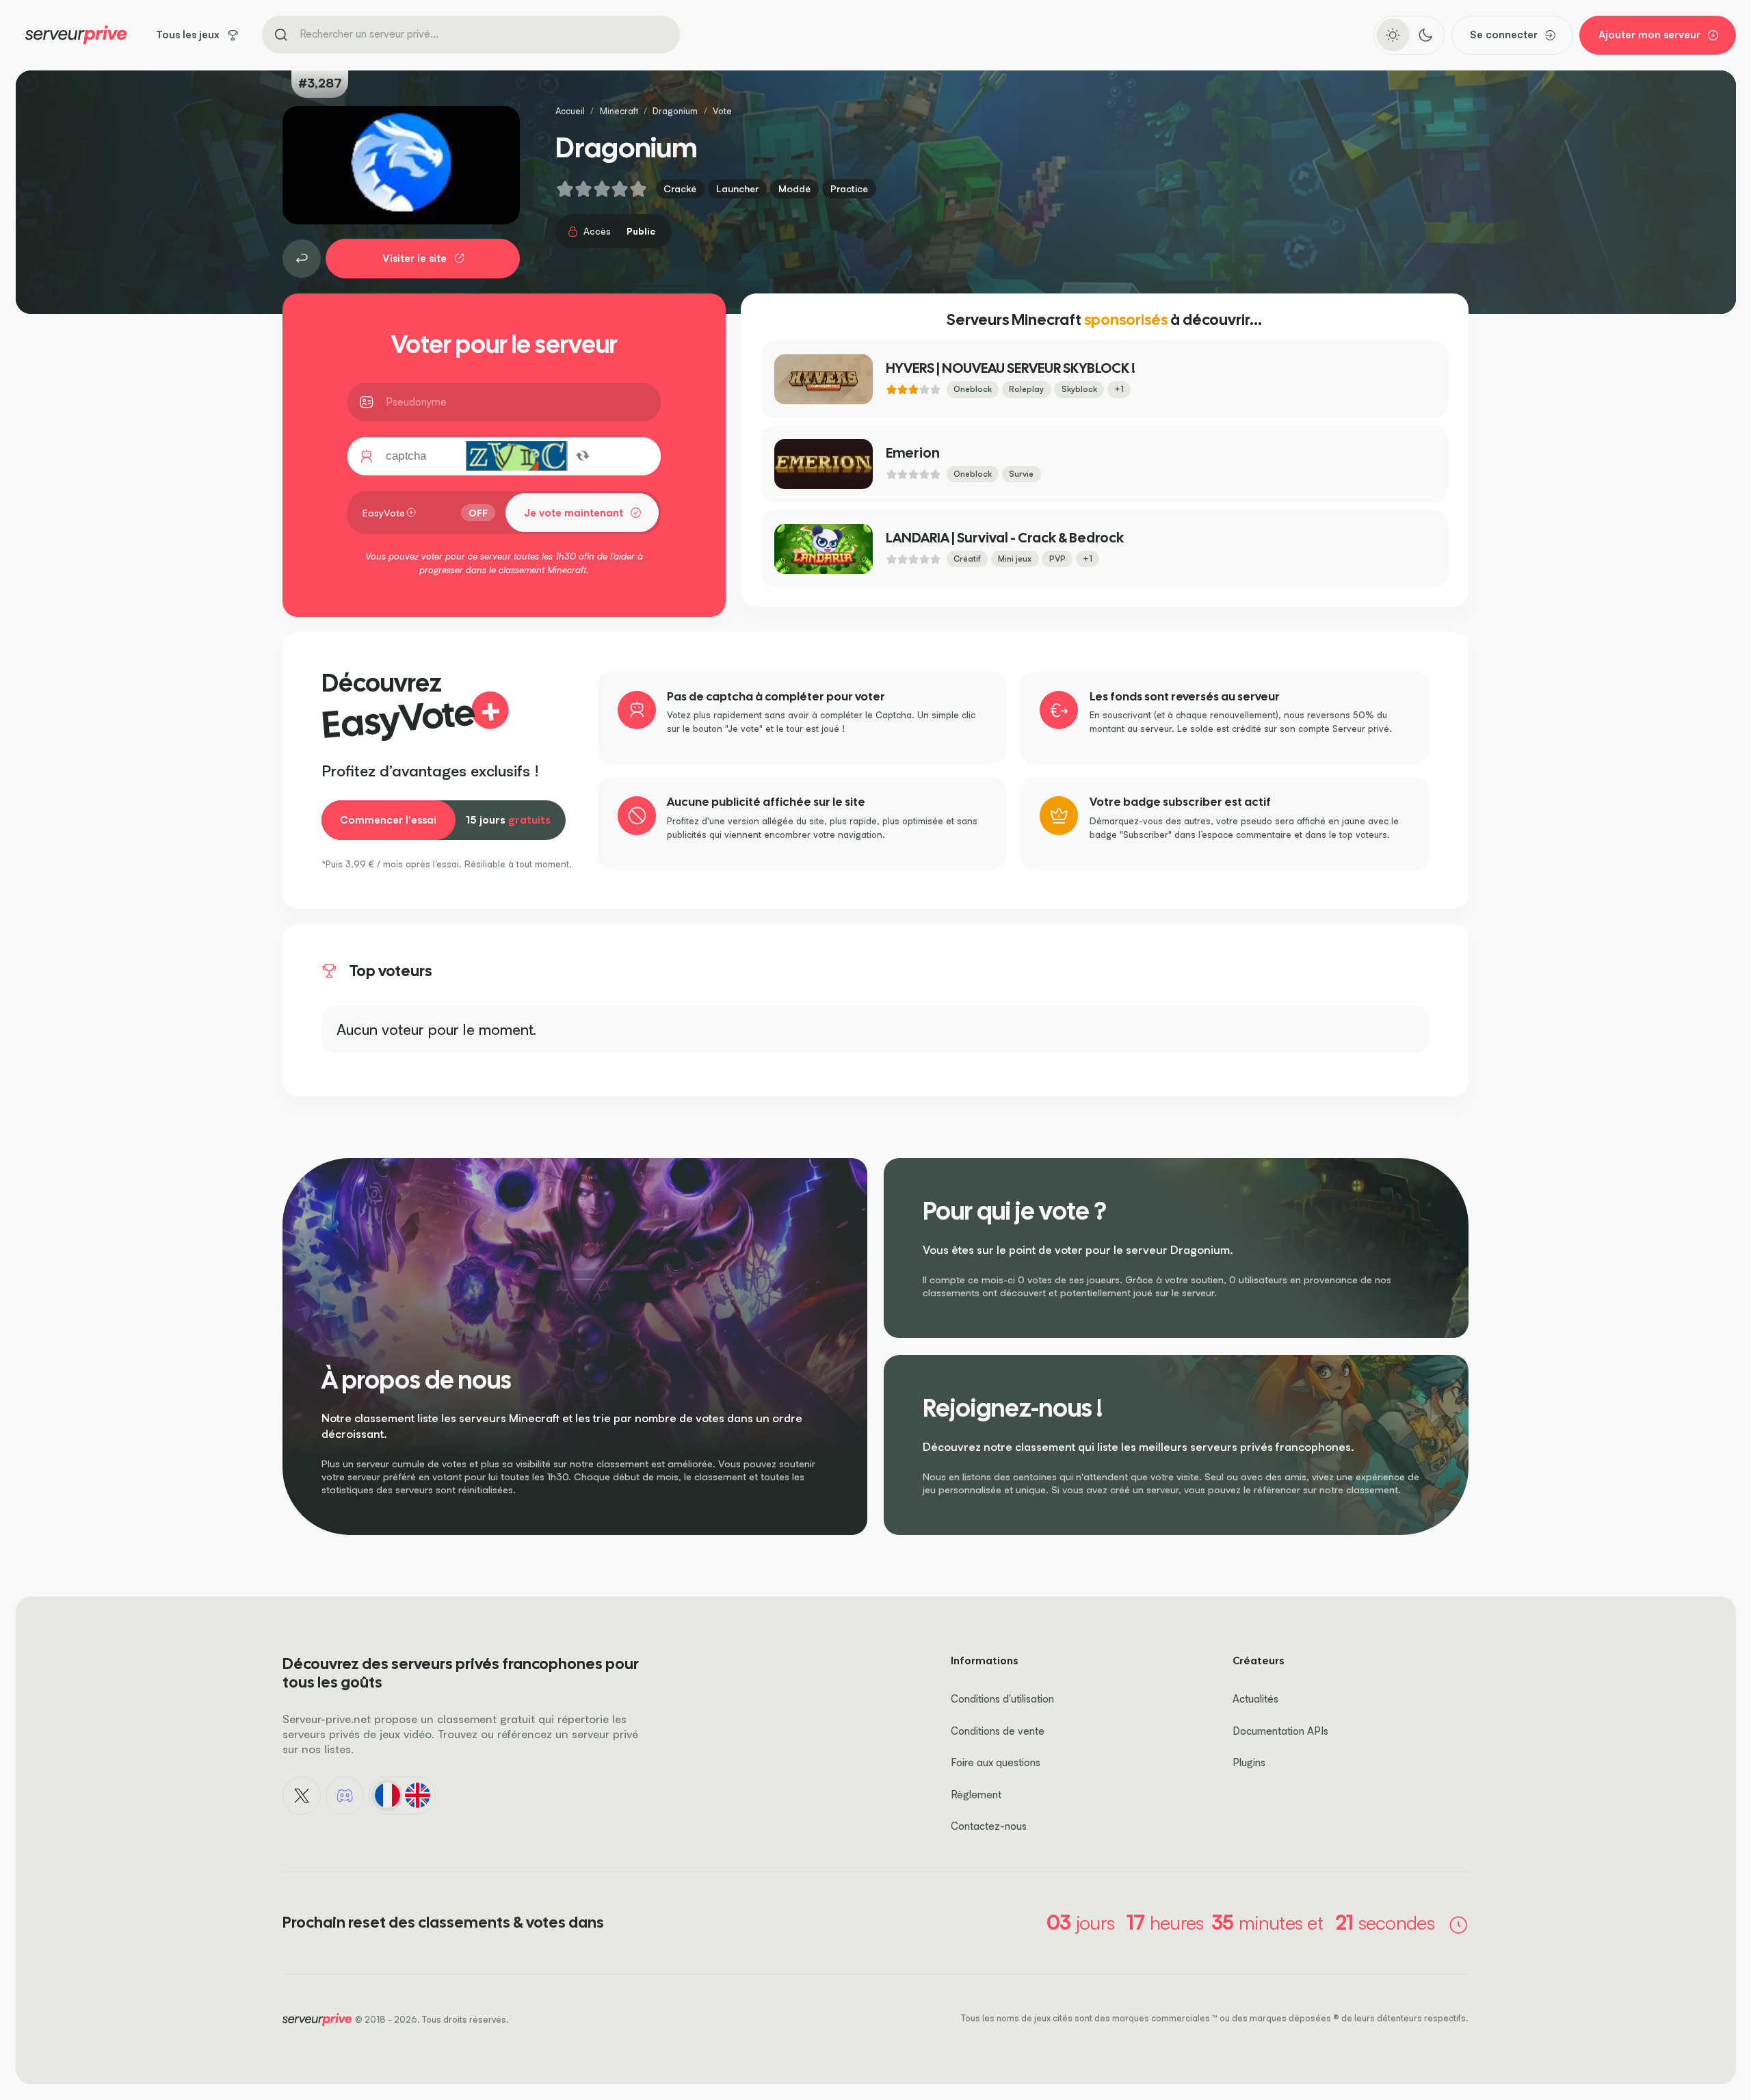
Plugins (1249, 1762)
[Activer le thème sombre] (1425, 35)
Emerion (913, 453)
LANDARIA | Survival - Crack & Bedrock (1005, 538)
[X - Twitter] (302, 1796)
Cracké (680, 188)
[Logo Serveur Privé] (76, 35)
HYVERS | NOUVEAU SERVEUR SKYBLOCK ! (1011, 368)
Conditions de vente (998, 1731)
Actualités (1255, 1699)
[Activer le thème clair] (1393, 35)
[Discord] (345, 1796)
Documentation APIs (1280, 1731)
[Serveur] (302, 259)
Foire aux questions (996, 1762)
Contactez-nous (989, 1826)
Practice (849, 188)
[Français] (387, 1796)
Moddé (794, 188)
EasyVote (384, 513)
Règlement (976, 1795)
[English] (417, 1796)
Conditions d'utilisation (1002, 1699)
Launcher (737, 188)
